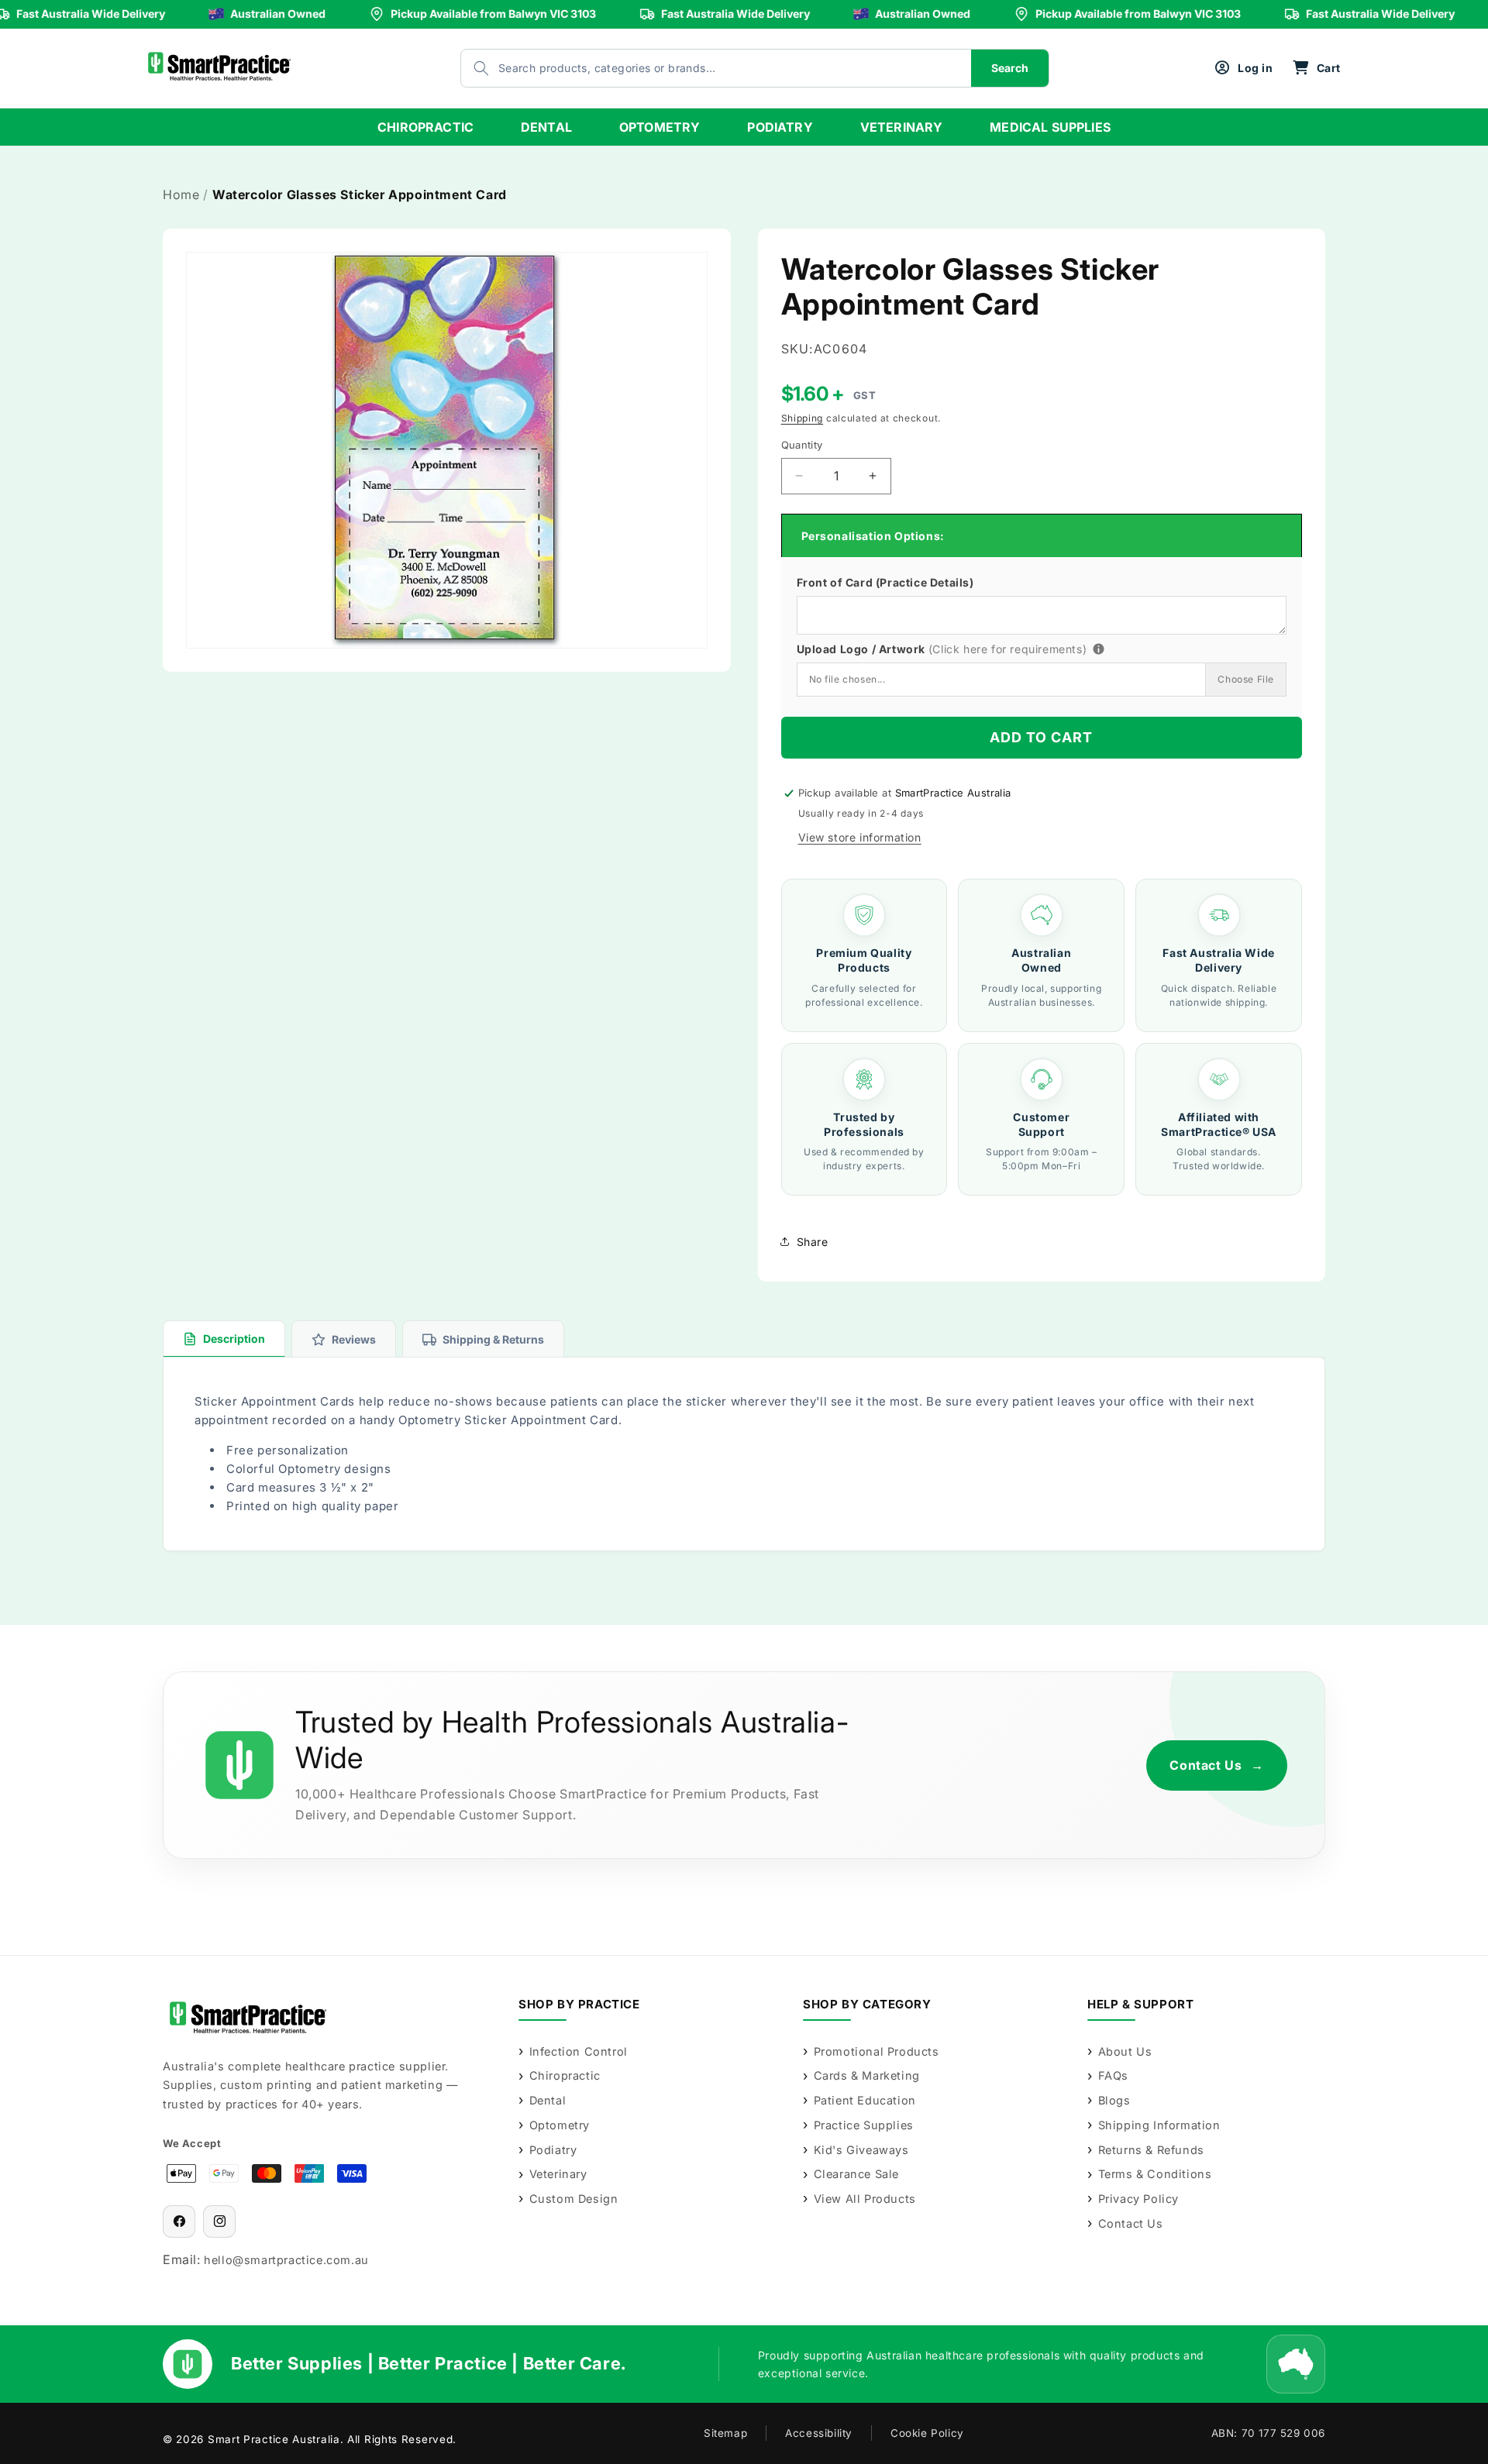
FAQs (1113, 2075)
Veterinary (558, 2174)
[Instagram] (219, 2221)
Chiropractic (565, 2075)
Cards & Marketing (867, 2075)
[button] (1316, 68)
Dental (548, 2100)
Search (1010, 68)
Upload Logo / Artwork (969, 647)
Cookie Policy (927, 2433)
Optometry (560, 2125)
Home (181, 194)
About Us (1125, 2051)
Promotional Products (877, 2051)
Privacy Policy (1138, 2199)
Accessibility (819, 2433)
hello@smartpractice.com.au (286, 2260)
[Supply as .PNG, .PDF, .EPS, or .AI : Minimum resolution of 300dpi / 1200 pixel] (1099, 649)
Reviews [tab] (354, 1339)
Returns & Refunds (1151, 2150)
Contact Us (1217, 1765)
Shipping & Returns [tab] (493, 1339)
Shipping (803, 418)
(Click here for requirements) (1007, 649)
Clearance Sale (856, 2174)
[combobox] (701, 68)
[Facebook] (179, 2221)
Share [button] (813, 1242)
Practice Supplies (864, 2125)
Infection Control (579, 2051)
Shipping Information (1159, 2125)
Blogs (1114, 2100)
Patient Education (865, 2100)
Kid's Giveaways (861, 2150)
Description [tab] (234, 1339)
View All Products (865, 2199)
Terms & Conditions (1155, 2174)
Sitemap (725, 2433)
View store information (860, 837)
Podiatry (553, 2150)
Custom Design (573, 2199)
